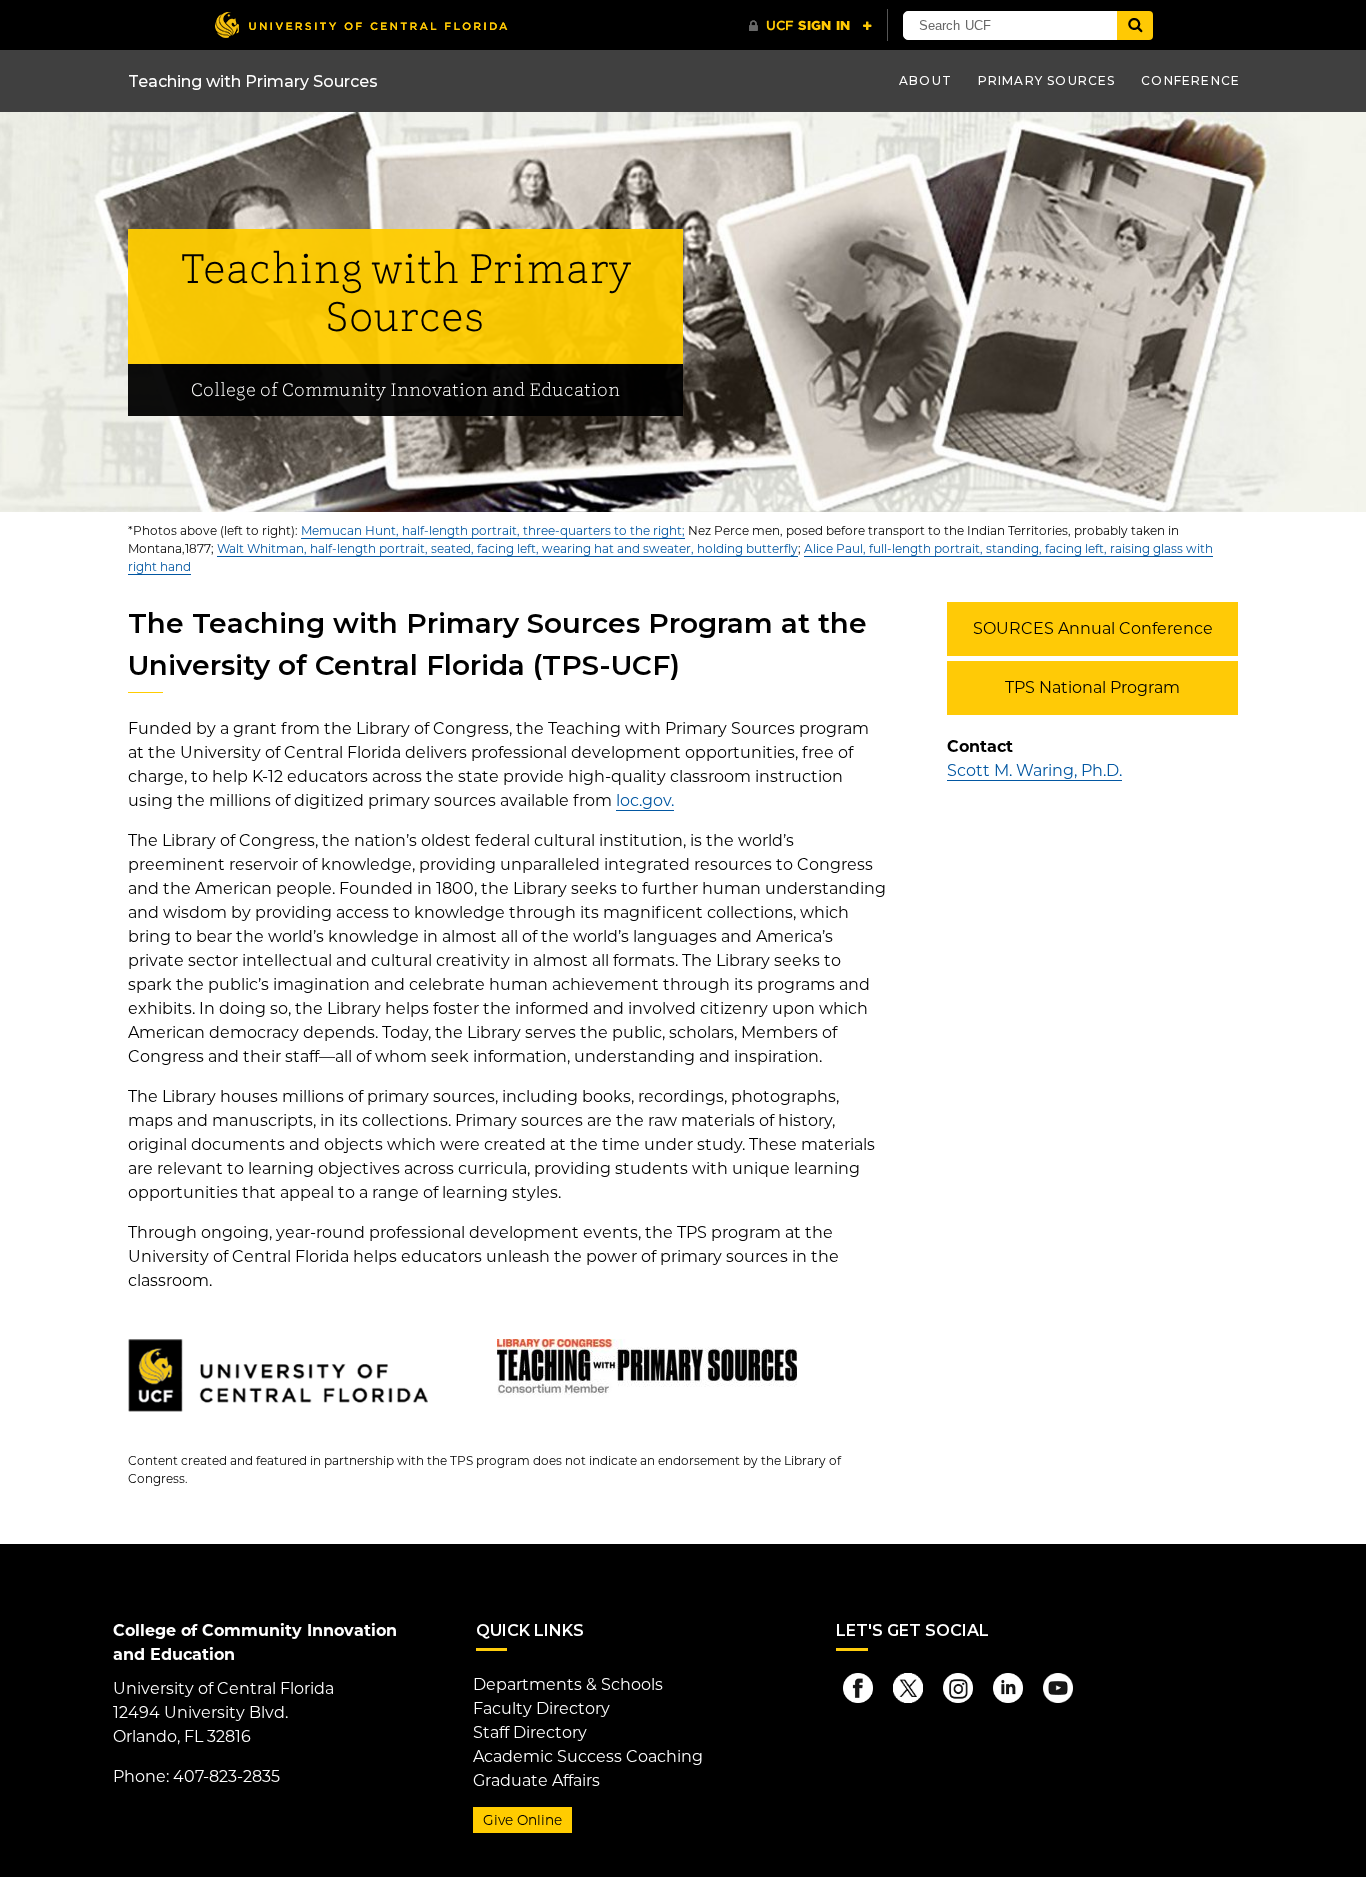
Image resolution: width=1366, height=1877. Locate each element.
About (925, 80)
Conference (1190, 80)
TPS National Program (1092, 687)
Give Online (522, 1820)
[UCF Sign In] (810, 26)
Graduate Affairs (536, 1780)
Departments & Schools (568, 1684)
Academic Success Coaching (588, 1756)
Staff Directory (530, 1732)
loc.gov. (645, 800)
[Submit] (1135, 25)
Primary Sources (1047, 80)
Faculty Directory (541, 1708)
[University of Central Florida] (361, 24)
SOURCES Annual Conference (1093, 628)
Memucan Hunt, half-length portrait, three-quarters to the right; (493, 530)
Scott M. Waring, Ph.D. (1034, 770)
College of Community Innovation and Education (405, 390)
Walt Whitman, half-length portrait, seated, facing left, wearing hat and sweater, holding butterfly (507, 548)
